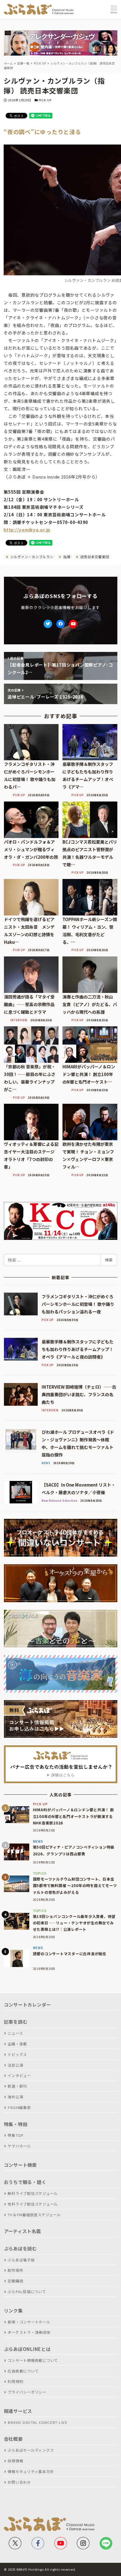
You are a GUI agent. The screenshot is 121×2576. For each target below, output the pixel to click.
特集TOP (16, 2135)
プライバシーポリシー (27, 2392)
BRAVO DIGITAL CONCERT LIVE (37, 2422)
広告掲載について (23, 2371)
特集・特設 (16, 2124)
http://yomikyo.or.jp (27, 530)
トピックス (17, 2054)
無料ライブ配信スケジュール (33, 2193)
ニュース (15, 2033)
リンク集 (13, 2311)
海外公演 (15, 2097)
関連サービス (18, 2411)
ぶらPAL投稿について (27, 2292)
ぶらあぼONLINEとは (27, 2349)
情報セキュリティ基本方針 (31, 2471)
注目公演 (15, 2065)
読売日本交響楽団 (94, 557)
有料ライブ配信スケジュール (33, 2204)
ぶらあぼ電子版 (21, 2260)
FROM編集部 (19, 2107)
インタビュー (19, 2075)
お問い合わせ (19, 2482)
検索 (109, 1260)
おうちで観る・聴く (25, 2182)
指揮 (66, 557)
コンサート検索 (20, 2165)
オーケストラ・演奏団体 (29, 2332)
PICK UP (45, 100)
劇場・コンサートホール (29, 2322)
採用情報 (15, 2461)
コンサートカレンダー (28, 2005)
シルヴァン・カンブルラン (31, 557)
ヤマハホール (19, 2146)
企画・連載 (17, 2044)
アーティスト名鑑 (23, 2231)
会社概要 (13, 2439)
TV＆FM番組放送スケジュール (34, 2215)
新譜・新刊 (17, 2086)
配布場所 (15, 2270)
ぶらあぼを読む (20, 2248)
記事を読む (16, 2022)
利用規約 (15, 2381)
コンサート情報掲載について (33, 2360)
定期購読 (15, 2281)
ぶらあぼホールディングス (31, 2450)
